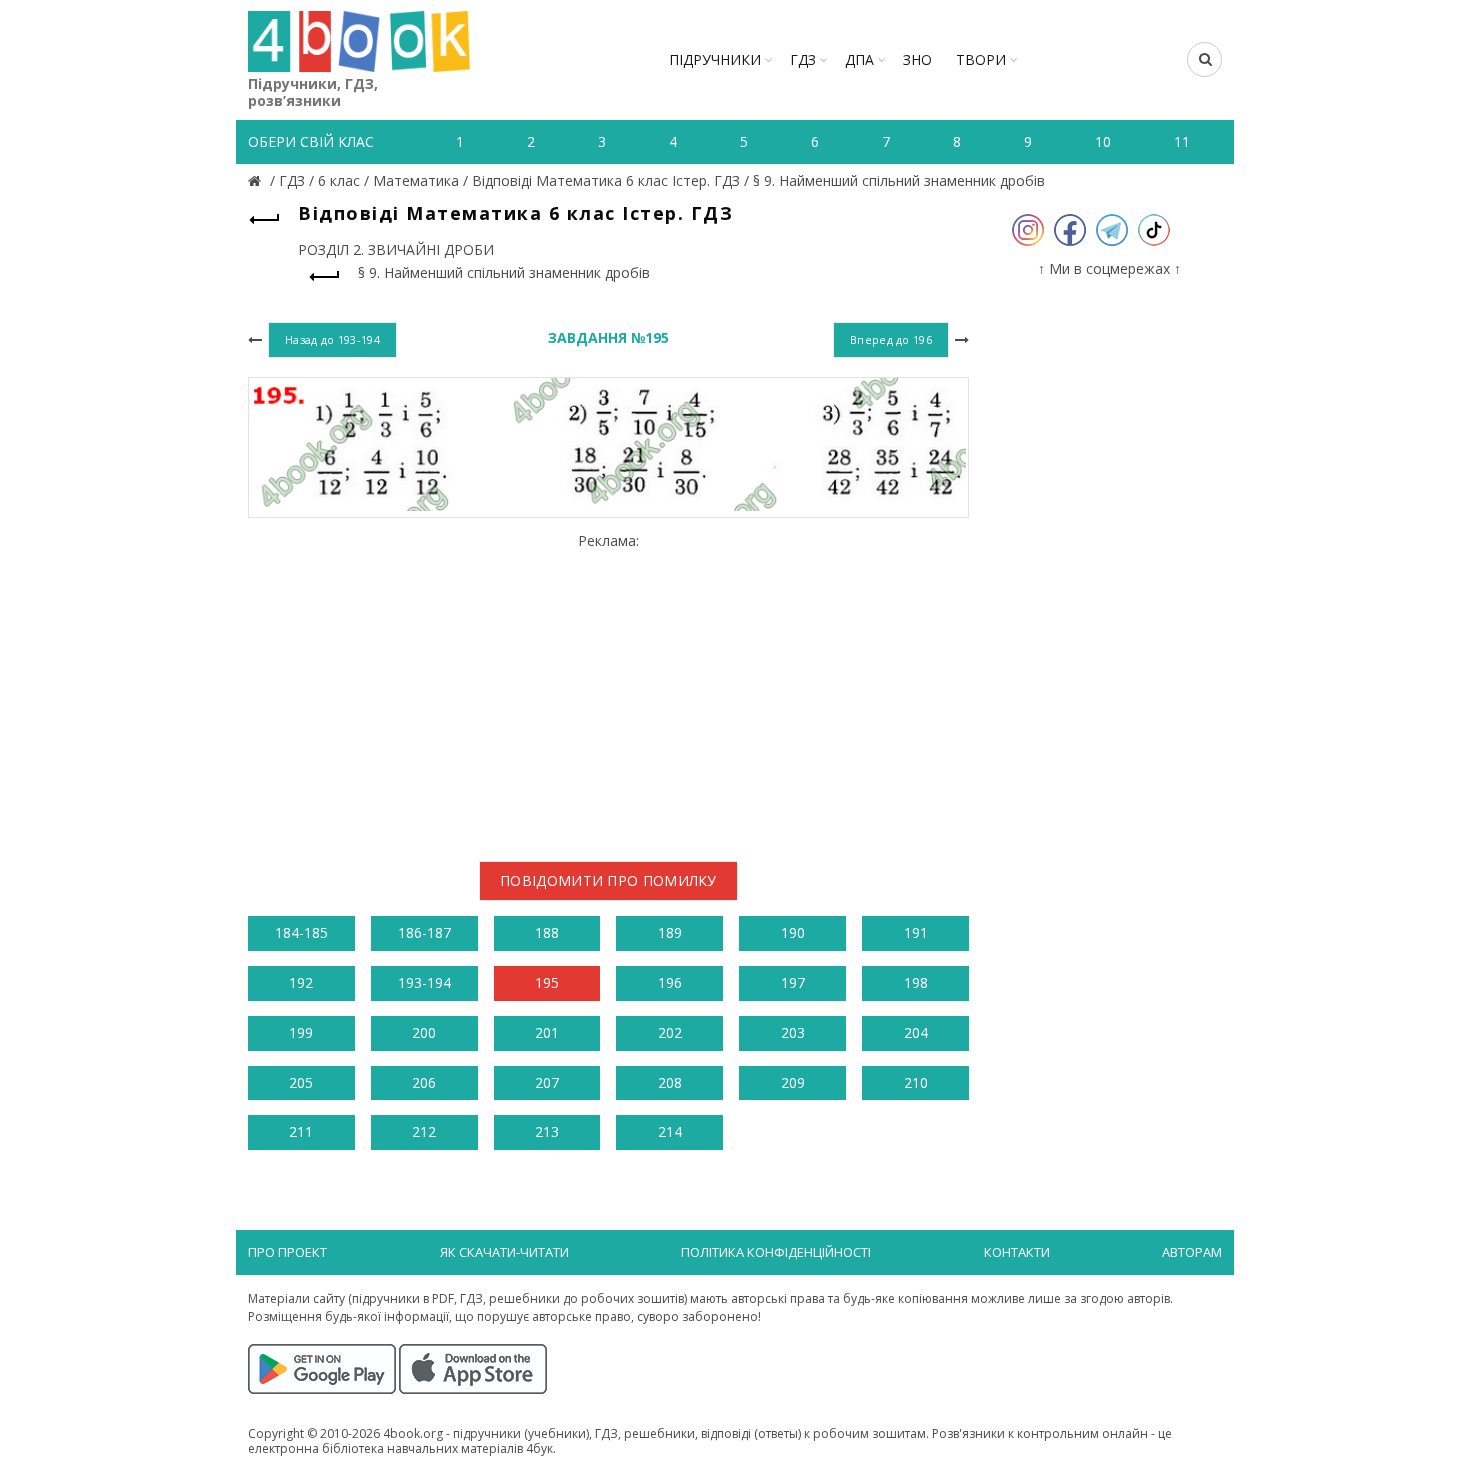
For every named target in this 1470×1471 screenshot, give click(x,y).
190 (793, 932)
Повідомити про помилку (608, 880)
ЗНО (917, 59)
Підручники (715, 59)
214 (670, 1131)
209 (793, 1082)
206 (424, 1082)
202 (670, 1032)
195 (547, 982)
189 (670, 932)
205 (301, 1082)
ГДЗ (803, 59)
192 (301, 982)
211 (301, 1131)
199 (301, 1032)
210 (916, 1082)
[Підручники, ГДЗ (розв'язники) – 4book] (257, 180)
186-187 (424, 932)
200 (424, 1032)
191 (916, 932)
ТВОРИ (981, 59)
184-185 (301, 932)
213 (547, 1131)
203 (793, 1032)
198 (916, 982)
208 (670, 1082)
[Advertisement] (608, 689)
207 (547, 1082)
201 (547, 1032)
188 (547, 932)
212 (424, 1131)
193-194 (424, 982)
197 (793, 982)
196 (670, 982)
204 (916, 1032)
